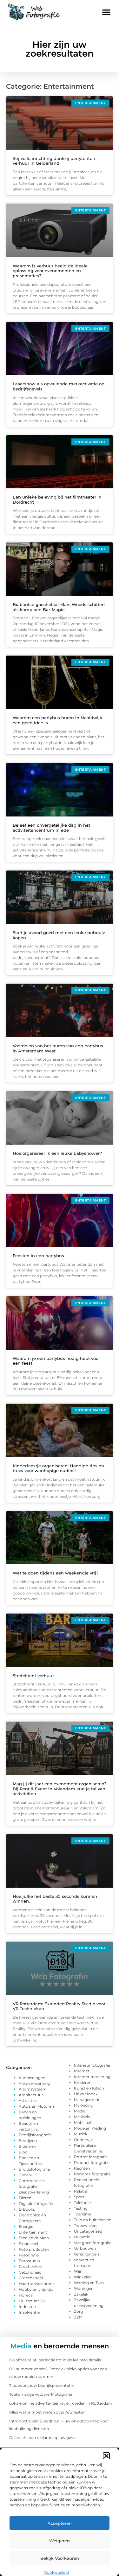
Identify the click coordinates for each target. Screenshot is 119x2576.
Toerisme (83, 2214)
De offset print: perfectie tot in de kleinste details (55, 2360)
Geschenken (30, 2266)
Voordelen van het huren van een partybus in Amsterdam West (58, 1048)
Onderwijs (84, 2140)
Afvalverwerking (34, 2083)
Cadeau (26, 2175)
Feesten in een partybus (38, 1256)
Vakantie (82, 2237)
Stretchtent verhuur (33, 1676)
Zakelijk (81, 2294)
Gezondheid (30, 2272)
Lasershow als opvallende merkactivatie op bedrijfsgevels (59, 386)
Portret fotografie (91, 2157)
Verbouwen (85, 2248)
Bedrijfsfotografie (35, 2135)
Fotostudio (29, 2261)
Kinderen (83, 2082)
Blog (23, 2152)
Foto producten (34, 2249)
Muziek (81, 2134)
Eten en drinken (34, 2238)
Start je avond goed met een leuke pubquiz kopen (59, 935)
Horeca (26, 2295)
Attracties (28, 2101)
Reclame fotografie (92, 2174)
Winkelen (83, 2277)
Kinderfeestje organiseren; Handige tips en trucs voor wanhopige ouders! (58, 1468)
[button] (106, 2456)
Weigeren (60, 2541)
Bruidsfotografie (34, 2169)
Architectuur (31, 2095)
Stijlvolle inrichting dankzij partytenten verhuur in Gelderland (54, 161)
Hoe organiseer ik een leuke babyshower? (57, 1153)
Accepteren (60, 2523)
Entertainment (33, 2232)
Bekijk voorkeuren (60, 2558)
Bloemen (27, 2146)
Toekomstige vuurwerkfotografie (41, 2394)
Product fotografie (92, 2163)
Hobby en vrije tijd (36, 2289)
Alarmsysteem (33, 2089)
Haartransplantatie (37, 2284)
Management (87, 2100)
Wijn (78, 2271)
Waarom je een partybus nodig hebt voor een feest (56, 1361)
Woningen (84, 2288)
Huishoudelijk (32, 2301)
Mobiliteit (83, 2122)
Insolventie (29, 2312)
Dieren (25, 2198)
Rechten (82, 2168)
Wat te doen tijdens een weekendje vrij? (56, 1573)
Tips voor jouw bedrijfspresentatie (41, 2385)
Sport (79, 2197)
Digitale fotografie (36, 2204)
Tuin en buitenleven (93, 2220)
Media (80, 2111)
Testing (81, 2208)
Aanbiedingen (32, 2078)
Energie (26, 2226)
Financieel (28, 2244)
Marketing (84, 2105)
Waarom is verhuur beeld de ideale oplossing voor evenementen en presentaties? (50, 271)
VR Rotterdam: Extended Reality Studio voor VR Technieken (59, 2006)
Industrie (27, 2307)
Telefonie (82, 2203)
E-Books (27, 2209)
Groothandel (31, 2278)
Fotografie (29, 2255)
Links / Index (86, 2094)
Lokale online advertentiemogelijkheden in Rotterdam (61, 2403)
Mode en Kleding (90, 2128)
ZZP (78, 2317)
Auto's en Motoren (36, 2106)
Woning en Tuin (89, 2283)
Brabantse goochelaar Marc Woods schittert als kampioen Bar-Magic (59, 607)
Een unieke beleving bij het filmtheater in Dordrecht (57, 499)
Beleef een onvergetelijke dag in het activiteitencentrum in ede (51, 828)
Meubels (82, 2117)
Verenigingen (86, 2254)
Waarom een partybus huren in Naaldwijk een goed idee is (57, 720)
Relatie (80, 2191)
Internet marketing (92, 2077)
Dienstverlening (34, 2192)
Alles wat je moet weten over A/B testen (47, 2412)
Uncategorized (88, 2231)
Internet (82, 2071)
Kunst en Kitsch (89, 2088)
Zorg (79, 2311)
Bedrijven (28, 2141)
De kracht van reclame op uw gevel (43, 2438)
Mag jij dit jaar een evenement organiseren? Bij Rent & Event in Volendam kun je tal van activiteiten (60, 1789)
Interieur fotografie (92, 2065)
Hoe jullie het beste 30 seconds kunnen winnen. (55, 1899)
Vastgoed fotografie (93, 2243)
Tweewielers (86, 2225)
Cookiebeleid (56, 2572)
